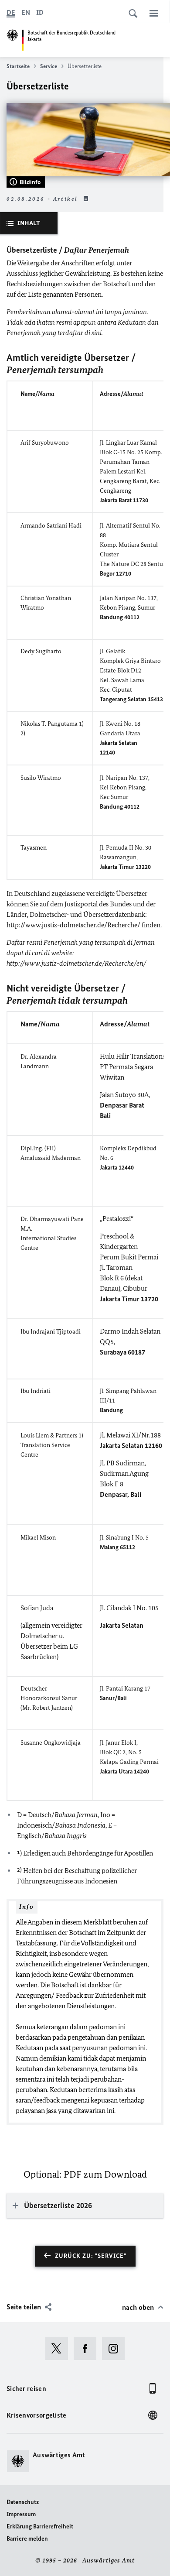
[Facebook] (88, 2349)
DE (11, 12)
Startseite (18, 66)
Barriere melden (27, 2539)
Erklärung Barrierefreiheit (40, 2526)
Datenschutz (23, 2502)
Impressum (21, 2514)
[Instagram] (116, 2349)
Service (49, 66)
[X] (59, 2349)
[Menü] (154, 13)
